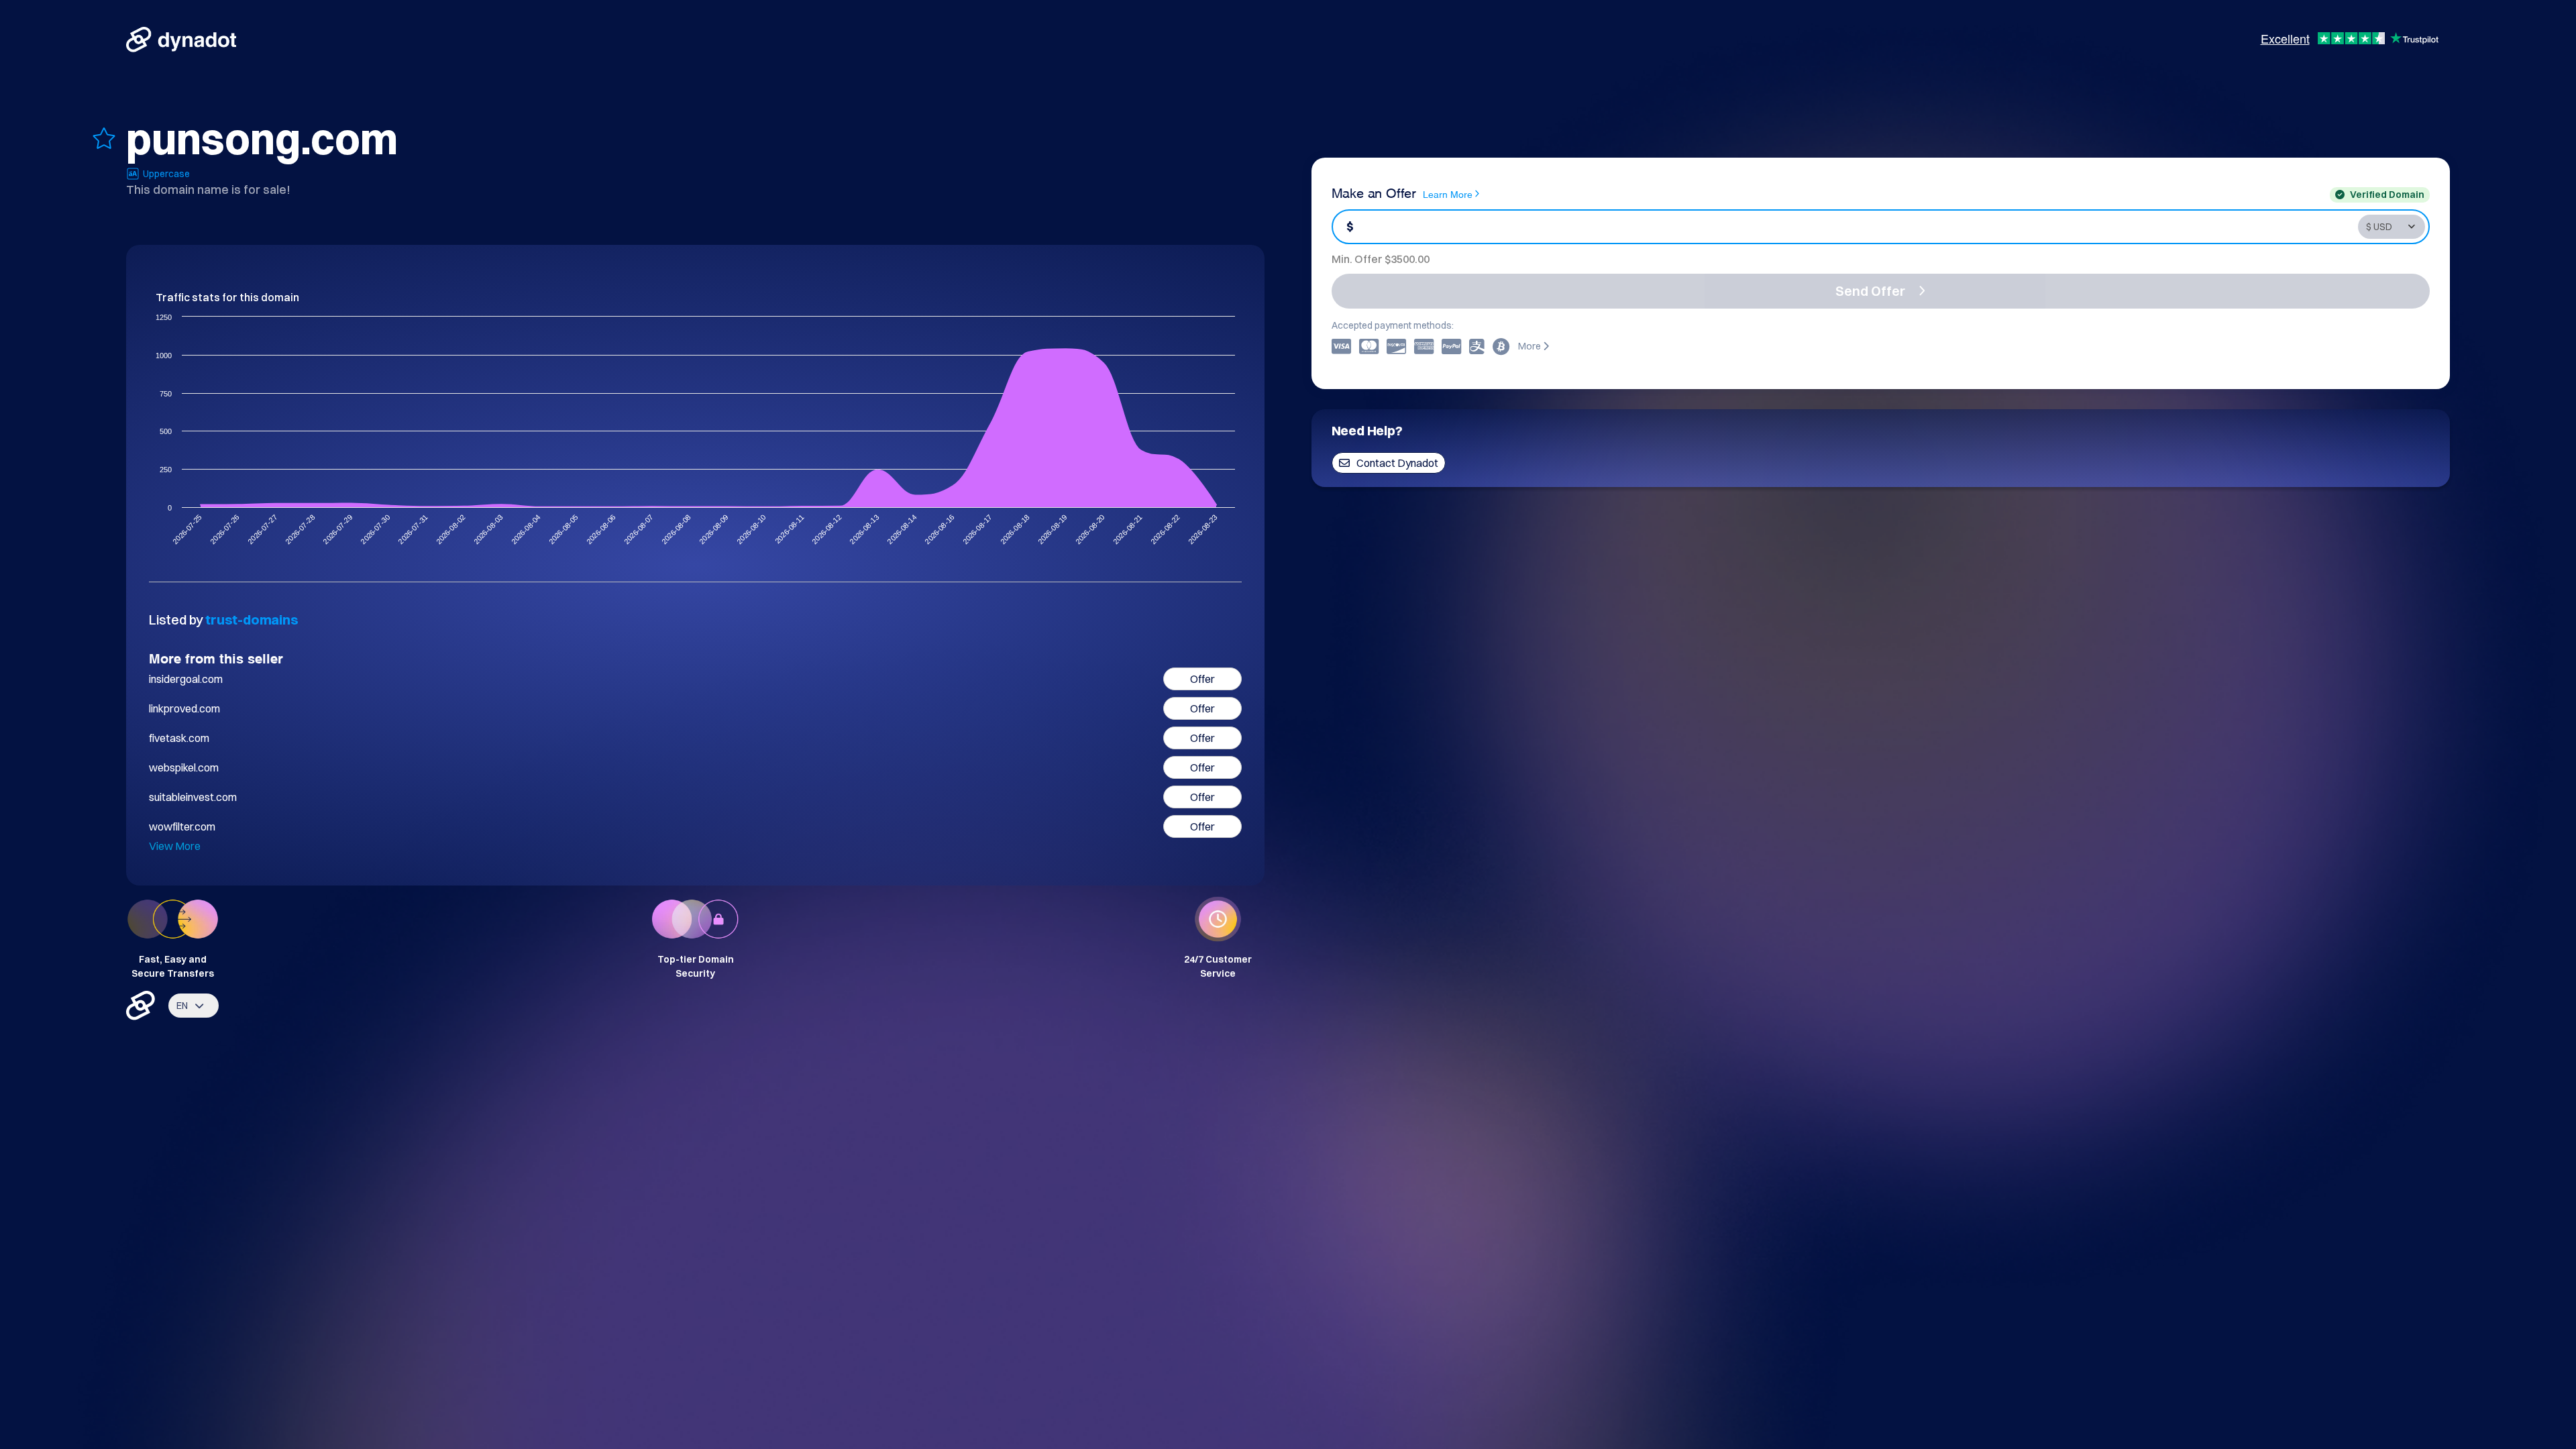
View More (175, 846)
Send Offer (1870, 291)
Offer (1202, 679)
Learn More (1448, 194)
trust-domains (252, 620)
